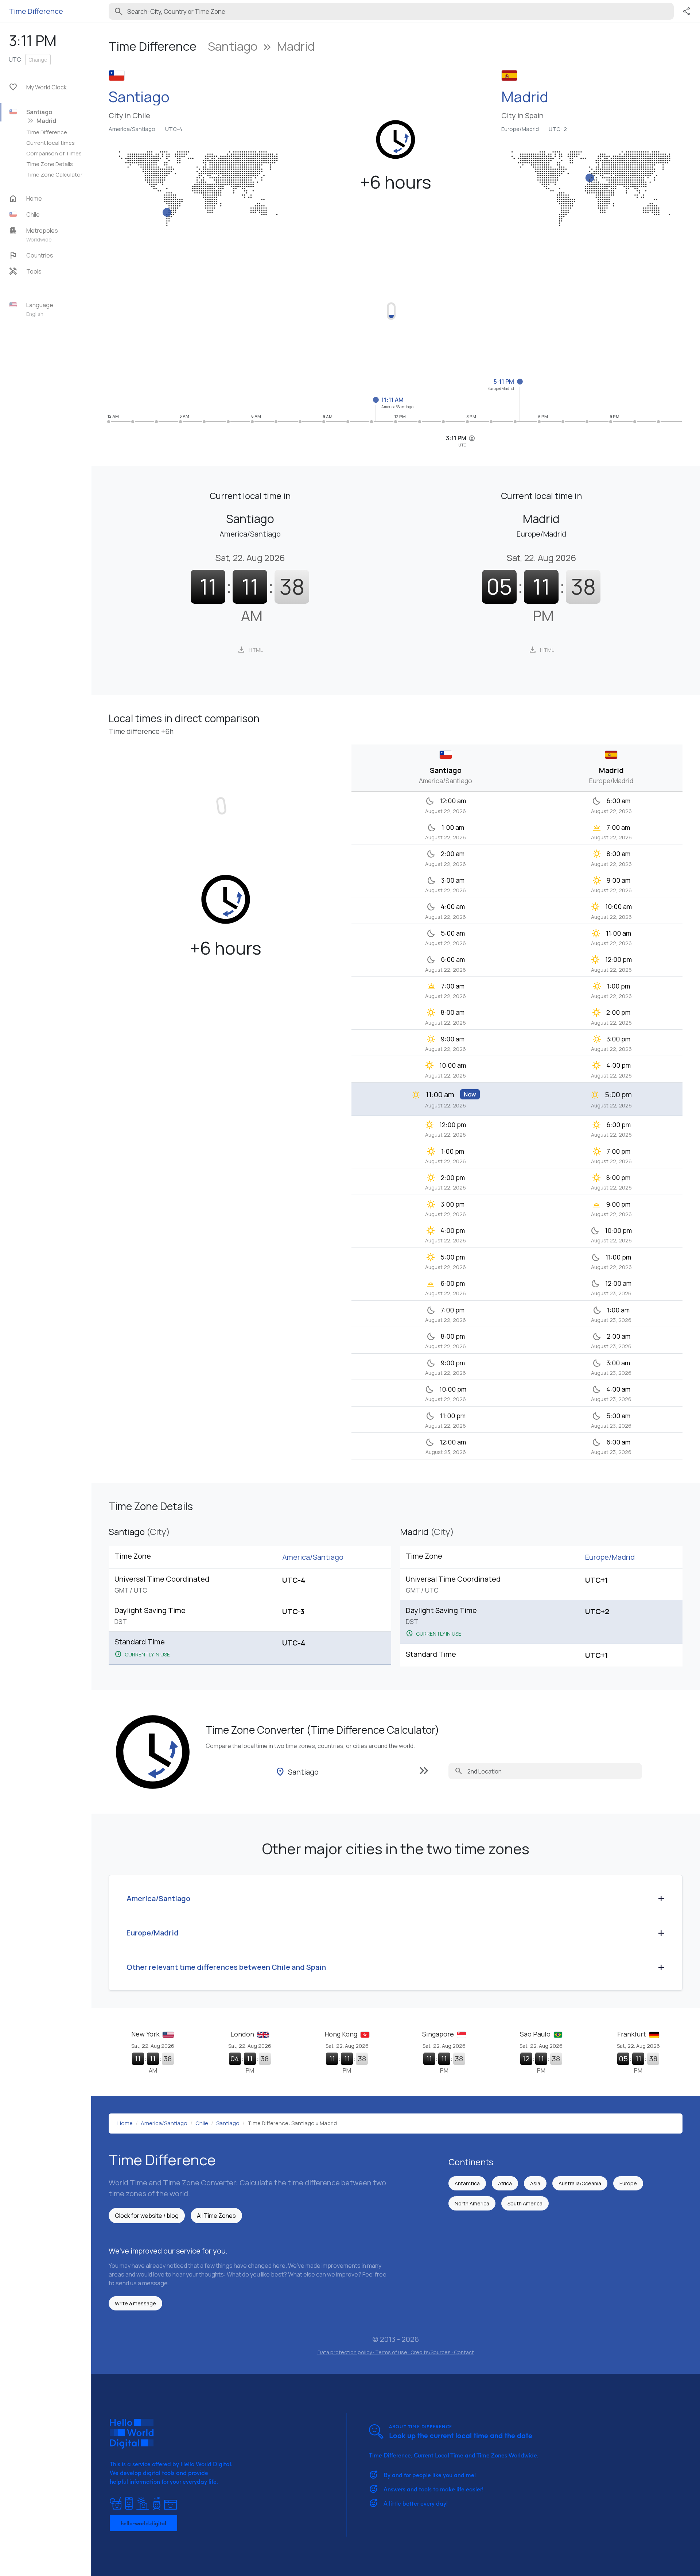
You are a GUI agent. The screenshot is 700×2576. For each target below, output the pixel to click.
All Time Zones (216, 2216)
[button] (48, 214)
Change (38, 60)
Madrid (525, 97)
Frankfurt (632, 2034)
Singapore (439, 2034)
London (243, 2034)
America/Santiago (132, 129)
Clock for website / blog (147, 2216)
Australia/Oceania (580, 2183)
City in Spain (522, 116)
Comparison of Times (54, 153)
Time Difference (47, 132)
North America (472, 2203)
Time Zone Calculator (54, 174)
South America (525, 2203)
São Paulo (536, 2034)
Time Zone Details (50, 164)
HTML (250, 650)
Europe (628, 2183)
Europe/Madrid (520, 129)
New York (146, 2034)
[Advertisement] (327, 307)
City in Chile (129, 116)
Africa (505, 2183)
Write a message (135, 2303)
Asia (535, 2183)
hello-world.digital (143, 2523)
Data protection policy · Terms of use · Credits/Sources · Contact (396, 2352)
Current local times (50, 143)
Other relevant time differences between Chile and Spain (226, 1967)
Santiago (139, 97)
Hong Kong (342, 2034)
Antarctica (467, 2183)
